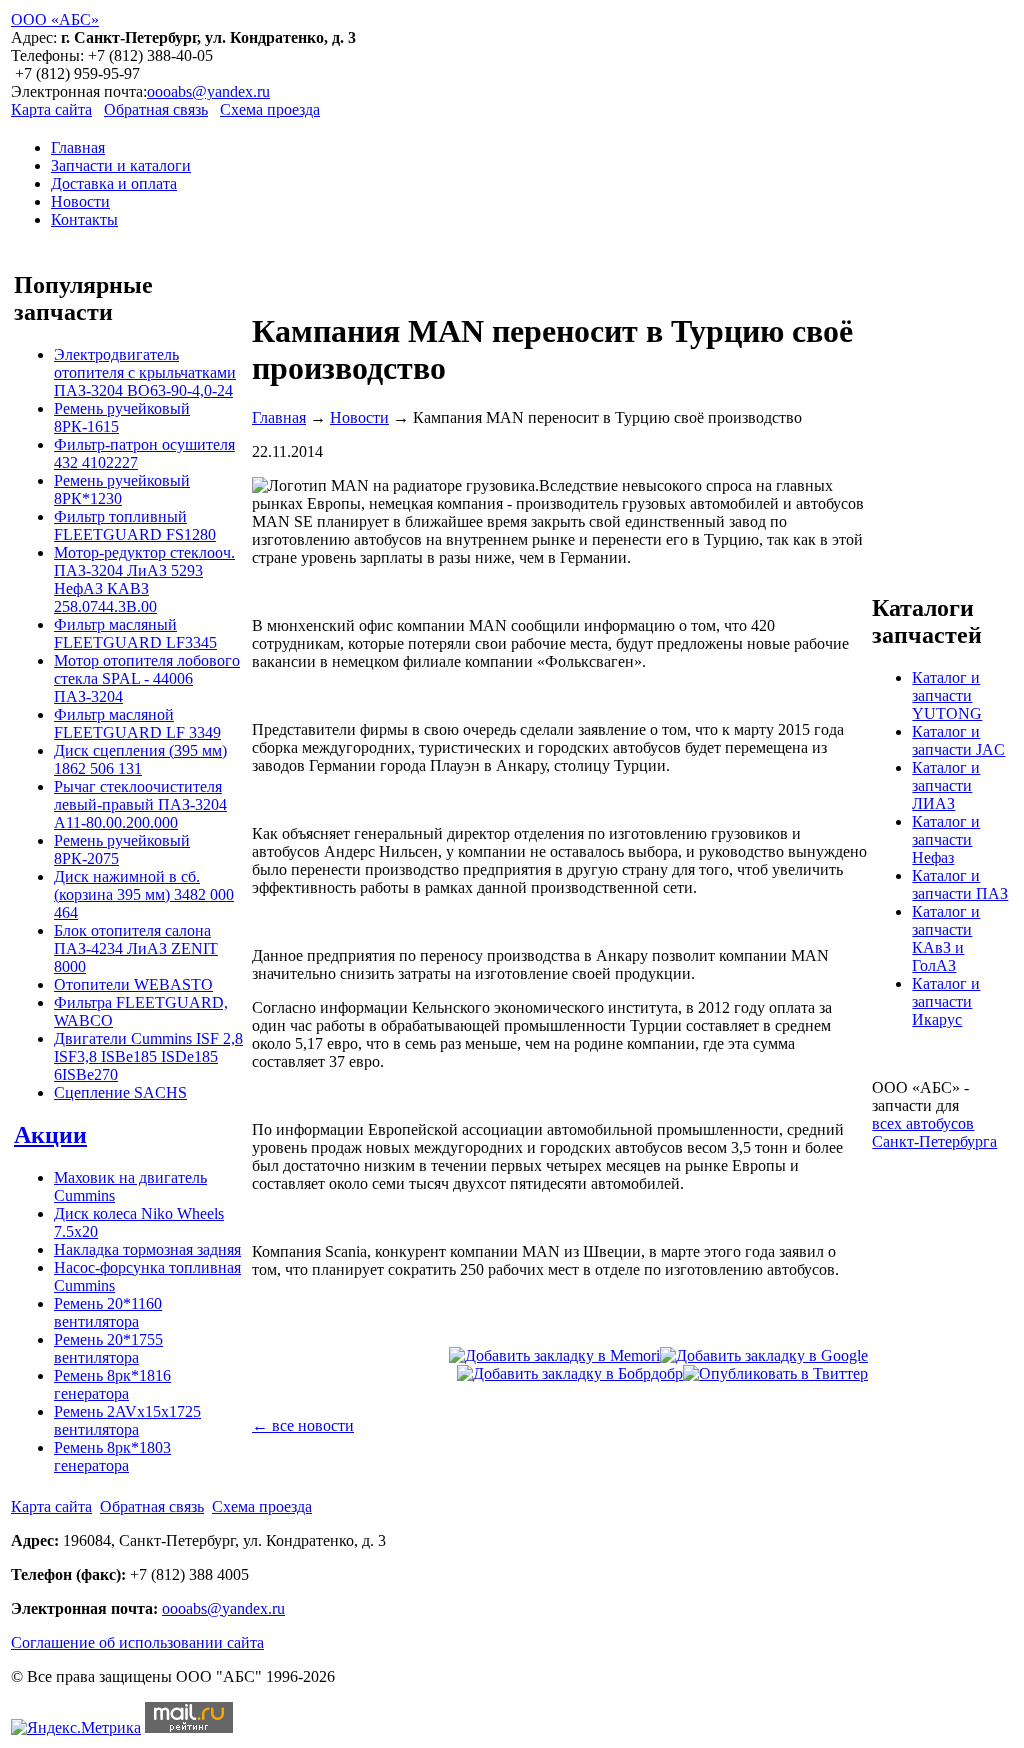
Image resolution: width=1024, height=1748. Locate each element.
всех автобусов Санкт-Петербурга (934, 1132)
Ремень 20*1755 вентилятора (108, 1348)
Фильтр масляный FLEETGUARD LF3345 (135, 633)
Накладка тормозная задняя (147, 1249)
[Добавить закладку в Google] (764, 1355)
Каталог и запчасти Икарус (946, 1001)
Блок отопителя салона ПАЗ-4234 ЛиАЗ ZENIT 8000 (136, 948)
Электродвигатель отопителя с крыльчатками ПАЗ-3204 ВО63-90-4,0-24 (145, 372)
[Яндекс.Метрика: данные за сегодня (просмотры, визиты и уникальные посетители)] (76, 1728)
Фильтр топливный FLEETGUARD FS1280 (135, 525)
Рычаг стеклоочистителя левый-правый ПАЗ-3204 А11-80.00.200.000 (140, 804)
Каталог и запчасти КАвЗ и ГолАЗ (946, 938)
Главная (78, 147)
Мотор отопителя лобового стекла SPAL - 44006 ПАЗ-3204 (147, 678)
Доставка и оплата (114, 183)
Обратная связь (156, 109)
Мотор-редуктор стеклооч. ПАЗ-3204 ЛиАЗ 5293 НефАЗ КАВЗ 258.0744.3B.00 (144, 579)
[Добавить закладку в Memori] (554, 1355)
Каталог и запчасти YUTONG (947, 695)
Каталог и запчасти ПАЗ (960, 884)
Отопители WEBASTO (133, 984)
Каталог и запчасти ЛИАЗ (946, 785)
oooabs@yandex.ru (208, 91)
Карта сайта (51, 109)
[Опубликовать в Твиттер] (775, 1373)
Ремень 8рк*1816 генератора (112, 1384)
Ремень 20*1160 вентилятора (108, 1312)
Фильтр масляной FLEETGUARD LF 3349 (137, 723)
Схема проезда (270, 109)
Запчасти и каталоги (121, 165)
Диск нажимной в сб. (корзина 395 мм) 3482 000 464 (144, 894)
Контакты (84, 219)
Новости (80, 201)
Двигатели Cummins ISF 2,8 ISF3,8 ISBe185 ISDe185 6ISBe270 (148, 1056)
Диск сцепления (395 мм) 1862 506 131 (140, 759)
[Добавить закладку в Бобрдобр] (570, 1373)
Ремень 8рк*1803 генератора (112, 1456)
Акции (50, 1135)
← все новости (303, 1425)
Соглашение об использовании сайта (137, 1642)
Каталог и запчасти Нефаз (946, 839)
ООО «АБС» (55, 19)
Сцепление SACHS (120, 1092)
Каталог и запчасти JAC (958, 740)
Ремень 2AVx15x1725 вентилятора (127, 1420)
